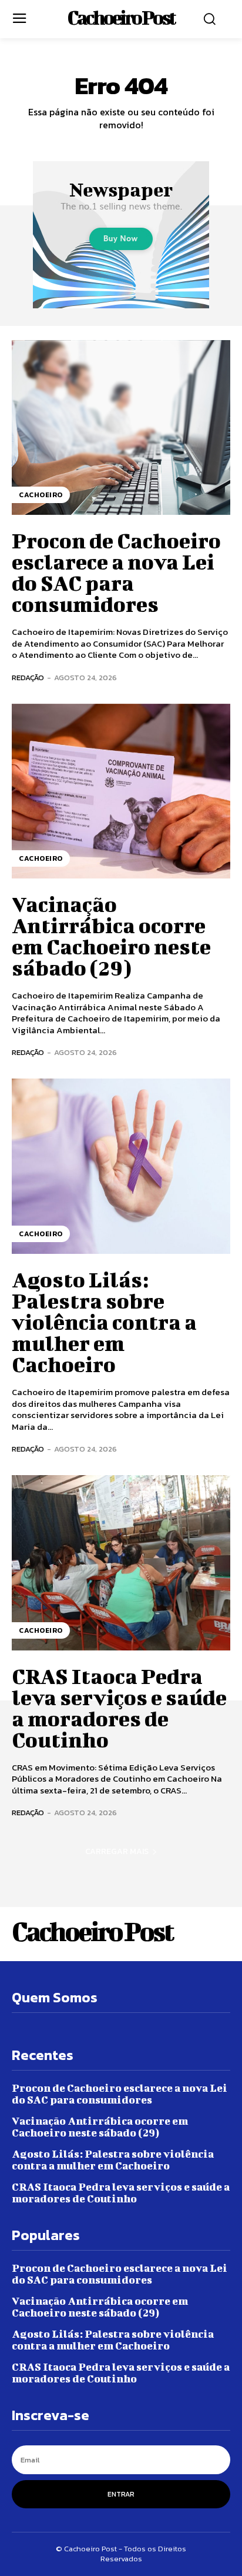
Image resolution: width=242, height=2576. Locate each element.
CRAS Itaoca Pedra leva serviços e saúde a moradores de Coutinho (119, 1708)
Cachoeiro (41, 495)
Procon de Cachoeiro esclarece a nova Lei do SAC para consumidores (116, 572)
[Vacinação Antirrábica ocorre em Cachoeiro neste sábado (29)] (121, 791)
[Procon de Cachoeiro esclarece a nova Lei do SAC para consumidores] (121, 428)
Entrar (121, 2494)
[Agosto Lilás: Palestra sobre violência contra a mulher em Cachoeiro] (121, 1166)
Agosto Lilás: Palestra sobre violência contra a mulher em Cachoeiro (104, 1322)
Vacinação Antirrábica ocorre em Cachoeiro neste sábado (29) (111, 936)
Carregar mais (117, 1851)
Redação (28, 678)
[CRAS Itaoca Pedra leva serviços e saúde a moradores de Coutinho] (121, 1563)
